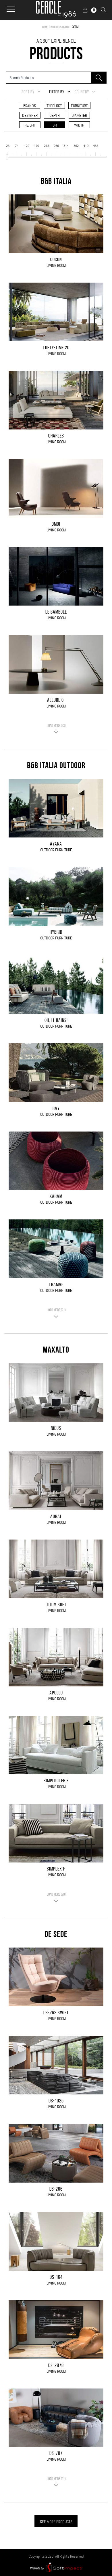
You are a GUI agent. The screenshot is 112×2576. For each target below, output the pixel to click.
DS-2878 (56, 2366)
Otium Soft (56, 1605)
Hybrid (56, 933)
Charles (56, 436)
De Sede (56, 1935)
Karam (56, 1197)
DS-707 (56, 2454)
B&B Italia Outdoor (56, 766)
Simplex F (56, 1869)
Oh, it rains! (56, 1021)
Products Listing (60, 27)
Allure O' (56, 701)
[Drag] (7, 157)
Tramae (56, 1285)
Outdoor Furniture (56, 850)
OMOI (56, 525)
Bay (56, 1109)
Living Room (56, 265)
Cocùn (56, 260)
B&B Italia (56, 182)
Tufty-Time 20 (56, 348)
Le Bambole (56, 612)
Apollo (56, 1693)
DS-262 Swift (56, 2013)
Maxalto (56, 1351)
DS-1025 (56, 2101)
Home (45, 27)
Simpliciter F (56, 1781)
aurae (56, 1517)
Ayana (56, 844)
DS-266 (56, 2189)
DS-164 (56, 2278)
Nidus (56, 1429)
